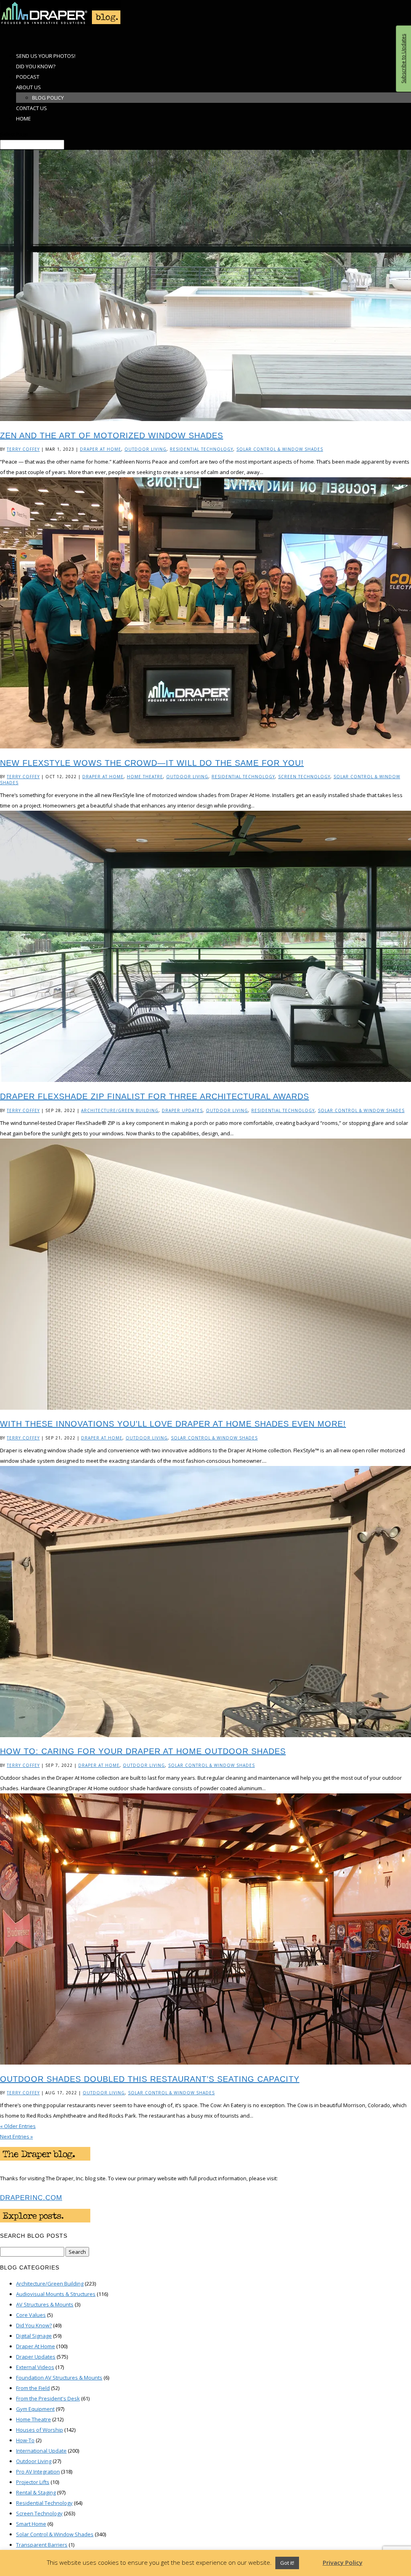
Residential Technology (201, 449)
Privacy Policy (343, 2562)
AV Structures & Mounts (45, 2304)
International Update (41, 2451)
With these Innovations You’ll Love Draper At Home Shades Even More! (173, 1424)
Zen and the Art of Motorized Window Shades (112, 435)
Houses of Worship (40, 2430)
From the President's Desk (48, 2398)
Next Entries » (16, 2136)
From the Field (33, 2388)
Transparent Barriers (42, 2545)
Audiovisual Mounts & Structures (56, 2294)
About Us (28, 87)
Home (23, 119)
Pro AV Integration (38, 2472)
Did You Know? (34, 2325)
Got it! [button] (287, 2563)
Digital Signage (34, 2336)
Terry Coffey (23, 449)
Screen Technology (304, 777)
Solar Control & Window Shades (280, 449)
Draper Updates (182, 1110)
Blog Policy (48, 98)
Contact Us (32, 108)
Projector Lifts (33, 2482)
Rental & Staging (36, 2492)
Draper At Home (101, 449)
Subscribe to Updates (403, 59)
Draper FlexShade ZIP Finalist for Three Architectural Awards (155, 1096)
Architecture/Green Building (120, 1110)
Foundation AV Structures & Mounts (59, 2378)
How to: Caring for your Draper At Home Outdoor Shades (143, 1751)
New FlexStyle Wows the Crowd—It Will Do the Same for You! (152, 763)
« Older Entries (18, 2126)
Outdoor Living (145, 449)
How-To (25, 2440)
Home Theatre (145, 777)
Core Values (31, 2315)
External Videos (35, 2367)
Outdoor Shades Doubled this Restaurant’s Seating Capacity (150, 2079)
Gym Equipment (35, 2409)
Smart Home (31, 2524)
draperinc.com (31, 2198)
